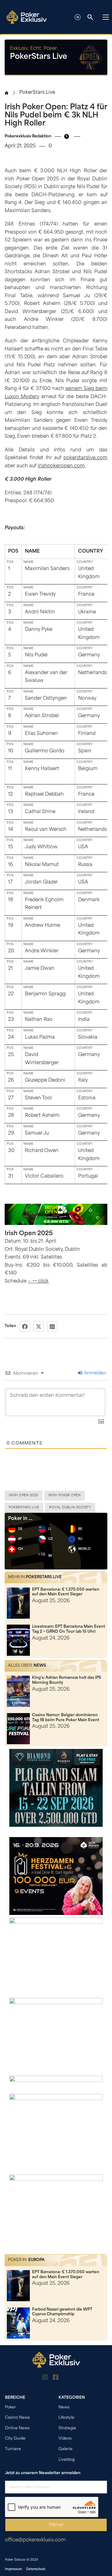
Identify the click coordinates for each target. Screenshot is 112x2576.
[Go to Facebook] (56, 2378)
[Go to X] (67, 2378)
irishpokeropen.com (61, 466)
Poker (10, 2407)
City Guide (15, 2439)
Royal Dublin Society (70, 1508)
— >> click (38, 1281)
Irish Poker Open (64, 1495)
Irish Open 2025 (23, 1495)
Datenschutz (36, 2569)
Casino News (17, 2418)
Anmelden (95, 1373)
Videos (65, 2439)
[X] (39, 1326)
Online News (17, 2428)
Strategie (67, 2428)
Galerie (65, 2449)
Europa (36, 2260)
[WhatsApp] (52, 1326)
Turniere (13, 2449)
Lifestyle (66, 2418)
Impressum (14, 2569)
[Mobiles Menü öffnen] (106, 17)
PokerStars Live (37, 93)
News (40, 1666)
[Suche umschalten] (90, 17)
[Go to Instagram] (45, 2378)
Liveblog (67, 2460)
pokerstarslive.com (85, 458)
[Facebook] (25, 1326)
